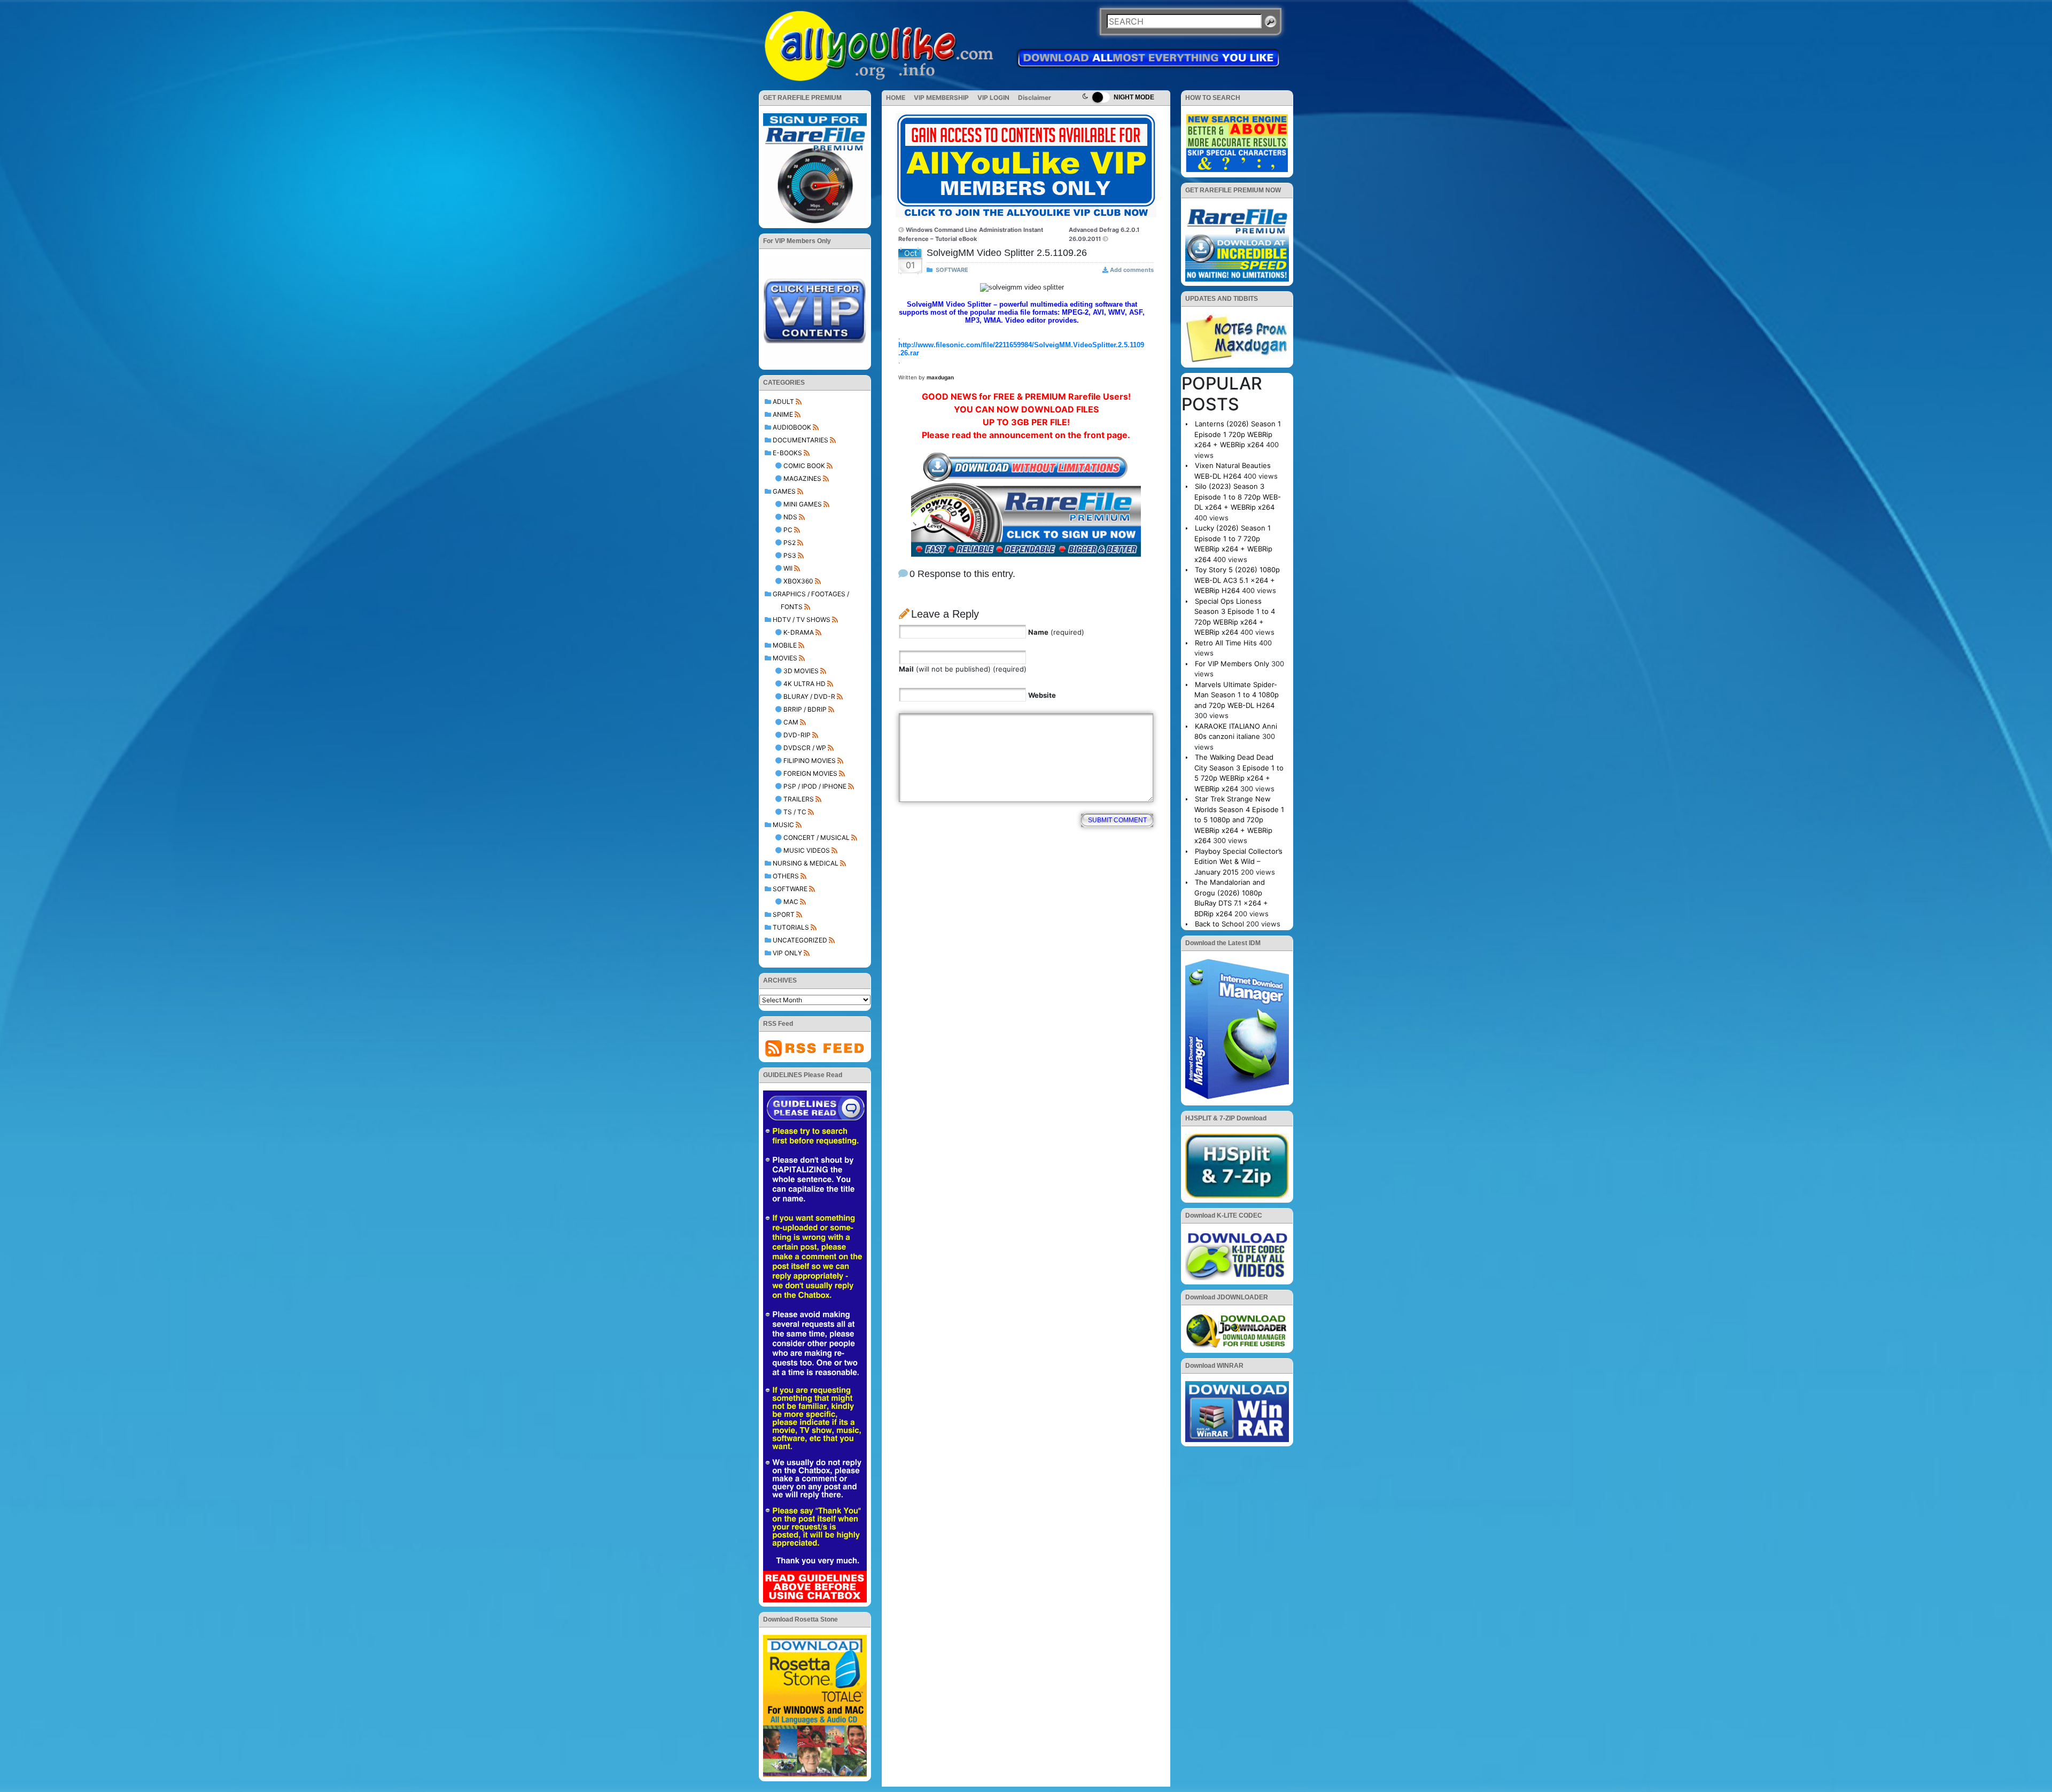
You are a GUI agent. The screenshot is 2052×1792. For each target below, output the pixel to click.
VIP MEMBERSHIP (941, 98)
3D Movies (801, 671)
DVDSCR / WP (805, 748)
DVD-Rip (797, 735)
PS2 (790, 543)
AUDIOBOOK (792, 427)
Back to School (1219, 924)
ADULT (783, 402)
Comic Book (804, 466)
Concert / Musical (817, 837)
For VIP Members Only (1232, 664)
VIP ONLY (787, 953)
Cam (791, 722)
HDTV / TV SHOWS (802, 620)
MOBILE (785, 645)
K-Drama (799, 632)
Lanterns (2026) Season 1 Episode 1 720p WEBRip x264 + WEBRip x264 (1238, 434)
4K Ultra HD (805, 684)
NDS (790, 517)
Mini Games (803, 504)
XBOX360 (798, 581)
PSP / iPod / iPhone (815, 786)
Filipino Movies (810, 761)
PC (788, 530)
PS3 (790, 555)
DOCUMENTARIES (800, 440)
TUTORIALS (791, 927)
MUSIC (783, 825)
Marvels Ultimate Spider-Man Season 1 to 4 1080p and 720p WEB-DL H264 (1237, 695)
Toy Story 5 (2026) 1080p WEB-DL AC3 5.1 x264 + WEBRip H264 (1237, 580)
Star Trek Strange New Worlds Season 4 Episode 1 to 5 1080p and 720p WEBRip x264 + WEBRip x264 (1239, 820)
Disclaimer (1035, 98)
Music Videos (807, 850)
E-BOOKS (787, 453)
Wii (788, 568)
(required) (1056, 632)
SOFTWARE (790, 889)
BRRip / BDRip (805, 709)
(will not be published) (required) (963, 669)
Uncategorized (800, 940)
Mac (791, 902)
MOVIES (785, 658)
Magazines (802, 478)
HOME (896, 98)
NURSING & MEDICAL (806, 863)
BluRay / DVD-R (809, 696)
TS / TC (795, 812)
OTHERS (786, 876)
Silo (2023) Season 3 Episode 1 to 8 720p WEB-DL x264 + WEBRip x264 (1238, 497)
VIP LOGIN (993, 98)
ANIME (783, 414)
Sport (784, 914)
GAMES (784, 491)
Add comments (1132, 270)
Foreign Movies (810, 773)
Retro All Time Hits (1226, 643)
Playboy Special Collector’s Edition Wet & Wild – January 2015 (1238, 862)
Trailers (799, 799)
